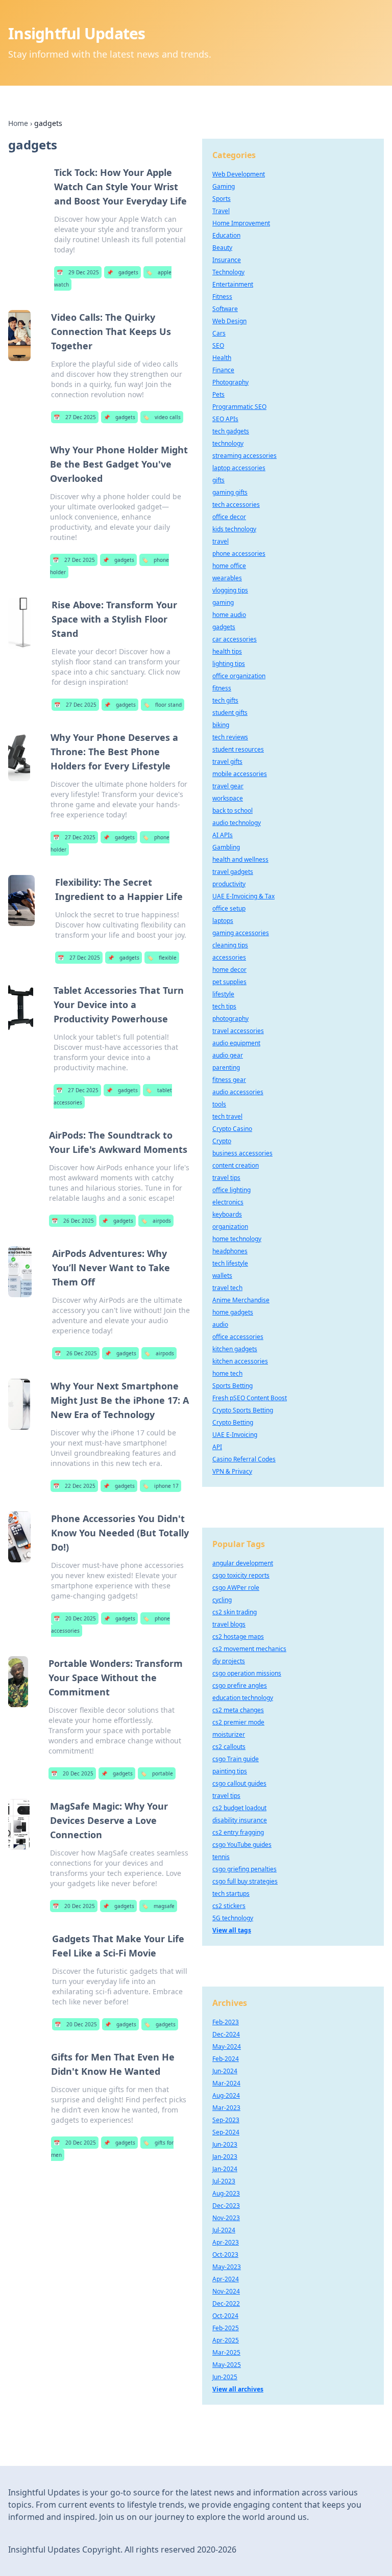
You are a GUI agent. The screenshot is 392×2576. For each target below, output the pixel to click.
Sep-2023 (226, 2120)
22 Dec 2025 (74, 1486)
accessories (229, 957)
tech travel (227, 1116)
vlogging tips (230, 590)
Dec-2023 (226, 2206)
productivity (229, 884)
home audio (229, 615)
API (217, 1447)
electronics (228, 1202)
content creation (236, 1165)
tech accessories (236, 505)
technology (228, 443)
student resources (238, 749)
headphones (230, 1251)
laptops (223, 921)
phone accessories (239, 553)
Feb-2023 (226, 2022)
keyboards (227, 1214)
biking (221, 725)
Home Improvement (241, 223)
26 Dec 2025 (73, 1221)
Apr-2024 (226, 2279)
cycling (222, 1600)
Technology (228, 272)
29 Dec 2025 (78, 272)
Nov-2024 (226, 2291)
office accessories (238, 1337)
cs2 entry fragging (238, 1832)
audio (220, 1324)
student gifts (230, 713)
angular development (243, 1563)
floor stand (163, 705)
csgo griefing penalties (244, 1869)
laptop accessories (239, 468)
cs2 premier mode (238, 1722)
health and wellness (240, 859)
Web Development (239, 174)
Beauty (222, 248)
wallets (222, 1276)
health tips (227, 651)
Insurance (227, 260)
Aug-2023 (226, 2193)
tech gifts (225, 700)
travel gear (228, 786)
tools (219, 1104)
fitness (222, 688)
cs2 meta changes (238, 1710)
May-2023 (227, 2267)
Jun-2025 (225, 2377)
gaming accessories (241, 933)
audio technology (237, 823)
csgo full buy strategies (245, 1881)
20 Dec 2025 (75, 1618)
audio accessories (238, 1092)
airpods (156, 1221)
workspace (228, 798)
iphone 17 (161, 1486)
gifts (218, 480)
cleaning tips (230, 945)
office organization (239, 676)
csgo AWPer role (236, 1588)
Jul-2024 (224, 2230)
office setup (229, 908)
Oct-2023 (225, 2255)
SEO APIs (225, 419)
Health (222, 358)
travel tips (226, 1178)
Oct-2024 (225, 2316)
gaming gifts (230, 492)
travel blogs (229, 1624)
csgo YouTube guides (242, 1845)
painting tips (230, 1771)
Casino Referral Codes (244, 1459)
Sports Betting (232, 1386)
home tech (227, 1373)
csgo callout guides (239, 1783)
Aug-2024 (226, 2095)
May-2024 (227, 2046)
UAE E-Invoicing (235, 1435)
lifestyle (223, 994)
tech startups (231, 1894)
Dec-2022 (226, 2303)
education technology (243, 1698)
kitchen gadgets (235, 1349)
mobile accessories (240, 774)
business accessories (242, 1153)
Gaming (224, 186)
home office (229, 566)
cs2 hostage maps (238, 1637)
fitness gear (229, 1080)
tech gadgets (231, 431)
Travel (221, 211)
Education (226, 235)
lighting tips (229, 664)
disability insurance (240, 1820)
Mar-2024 (226, 2083)
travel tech (227, 1288)
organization (230, 1227)
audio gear (228, 1055)
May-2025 (227, 2365)
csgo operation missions (247, 1673)
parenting (226, 1067)
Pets (218, 394)
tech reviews (230, 737)
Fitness (222, 297)
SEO (218, 345)
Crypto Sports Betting (243, 1410)
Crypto (222, 1141)
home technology (237, 1239)
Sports (222, 199)
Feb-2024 (226, 2059)
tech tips (224, 1006)
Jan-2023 (225, 2157)
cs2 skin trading (235, 1612)
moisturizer (229, 1734)
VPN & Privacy (232, 1471)
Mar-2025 (226, 2352)
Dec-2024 (226, 2034)
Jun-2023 (225, 2144)
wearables (227, 578)
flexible (162, 958)
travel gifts (227, 762)
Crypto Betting (233, 1422)
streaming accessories (244, 456)
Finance (223, 370)
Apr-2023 (226, 2242)
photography (230, 1019)
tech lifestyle (230, 1263)
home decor (229, 970)
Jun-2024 (225, 2071)
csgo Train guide (236, 1759)
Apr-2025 (226, 2340)
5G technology (233, 1918)
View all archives (238, 2389)
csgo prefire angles (240, 1685)
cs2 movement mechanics (249, 1649)
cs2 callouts (229, 1747)
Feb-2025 (226, 2328)
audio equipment (236, 1043)
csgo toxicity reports (241, 1575)
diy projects (229, 1661)
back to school (232, 810)
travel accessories (238, 1031)
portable (157, 1773)
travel (220, 541)
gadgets (122, 272)
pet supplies (229, 982)
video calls (162, 417)
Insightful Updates (77, 33)
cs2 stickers (229, 1906)
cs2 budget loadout (239, 1808)
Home (18, 123)
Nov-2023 (226, 2218)
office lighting (231, 1190)
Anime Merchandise (241, 1300)
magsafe (158, 1906)
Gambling (226, 847)
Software (225, 309)
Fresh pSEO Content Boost (250, 1398)
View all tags (232, 1930)
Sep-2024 (226, 2132)
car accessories (235, 639)
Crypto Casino (232, 1129)
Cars (219, 333)
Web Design (229, 321)
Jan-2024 (225, 2169)
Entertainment (233, 284)
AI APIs (223, 835)
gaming (223, 602)
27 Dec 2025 (75, 417)
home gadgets (233, 1312)
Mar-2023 (226, 2108)
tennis (221, 1857)
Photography (230, 382)
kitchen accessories (240, 1361)
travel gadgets (233, 872)
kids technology (234, 529)
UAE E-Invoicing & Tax (243, 896)
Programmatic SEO (239, 407)
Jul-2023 (224, 2181)
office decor (229, 517)
